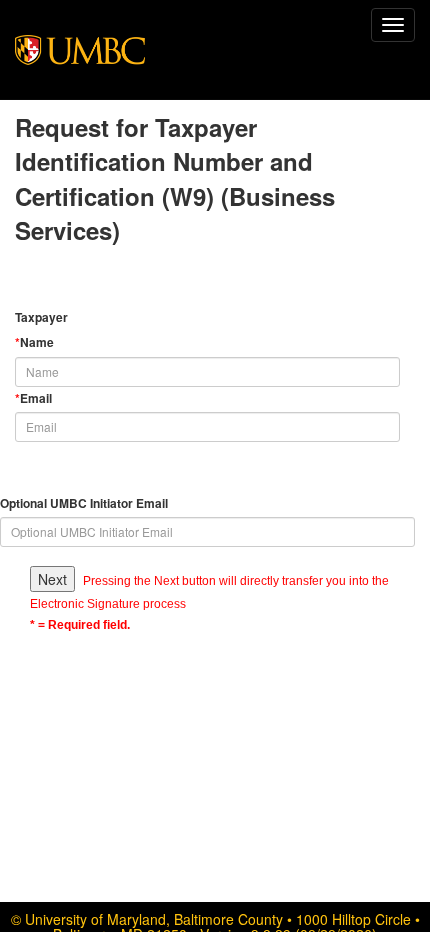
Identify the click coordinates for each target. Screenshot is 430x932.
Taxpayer (41, 317)
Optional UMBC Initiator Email (84, 503)
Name (34, 342)
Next (52, 579)
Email (33, 398)
